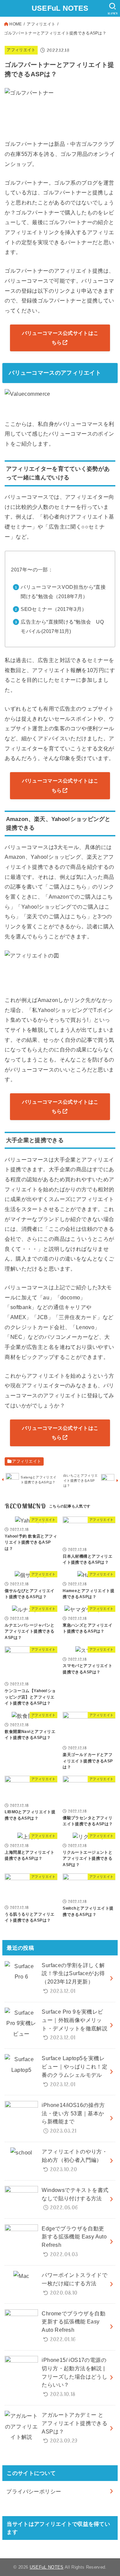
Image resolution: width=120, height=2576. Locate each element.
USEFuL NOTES (60, 8)
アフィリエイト (41, 24)
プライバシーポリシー (34, 2491)
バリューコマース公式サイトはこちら (60, 338)
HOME (15, 24)
